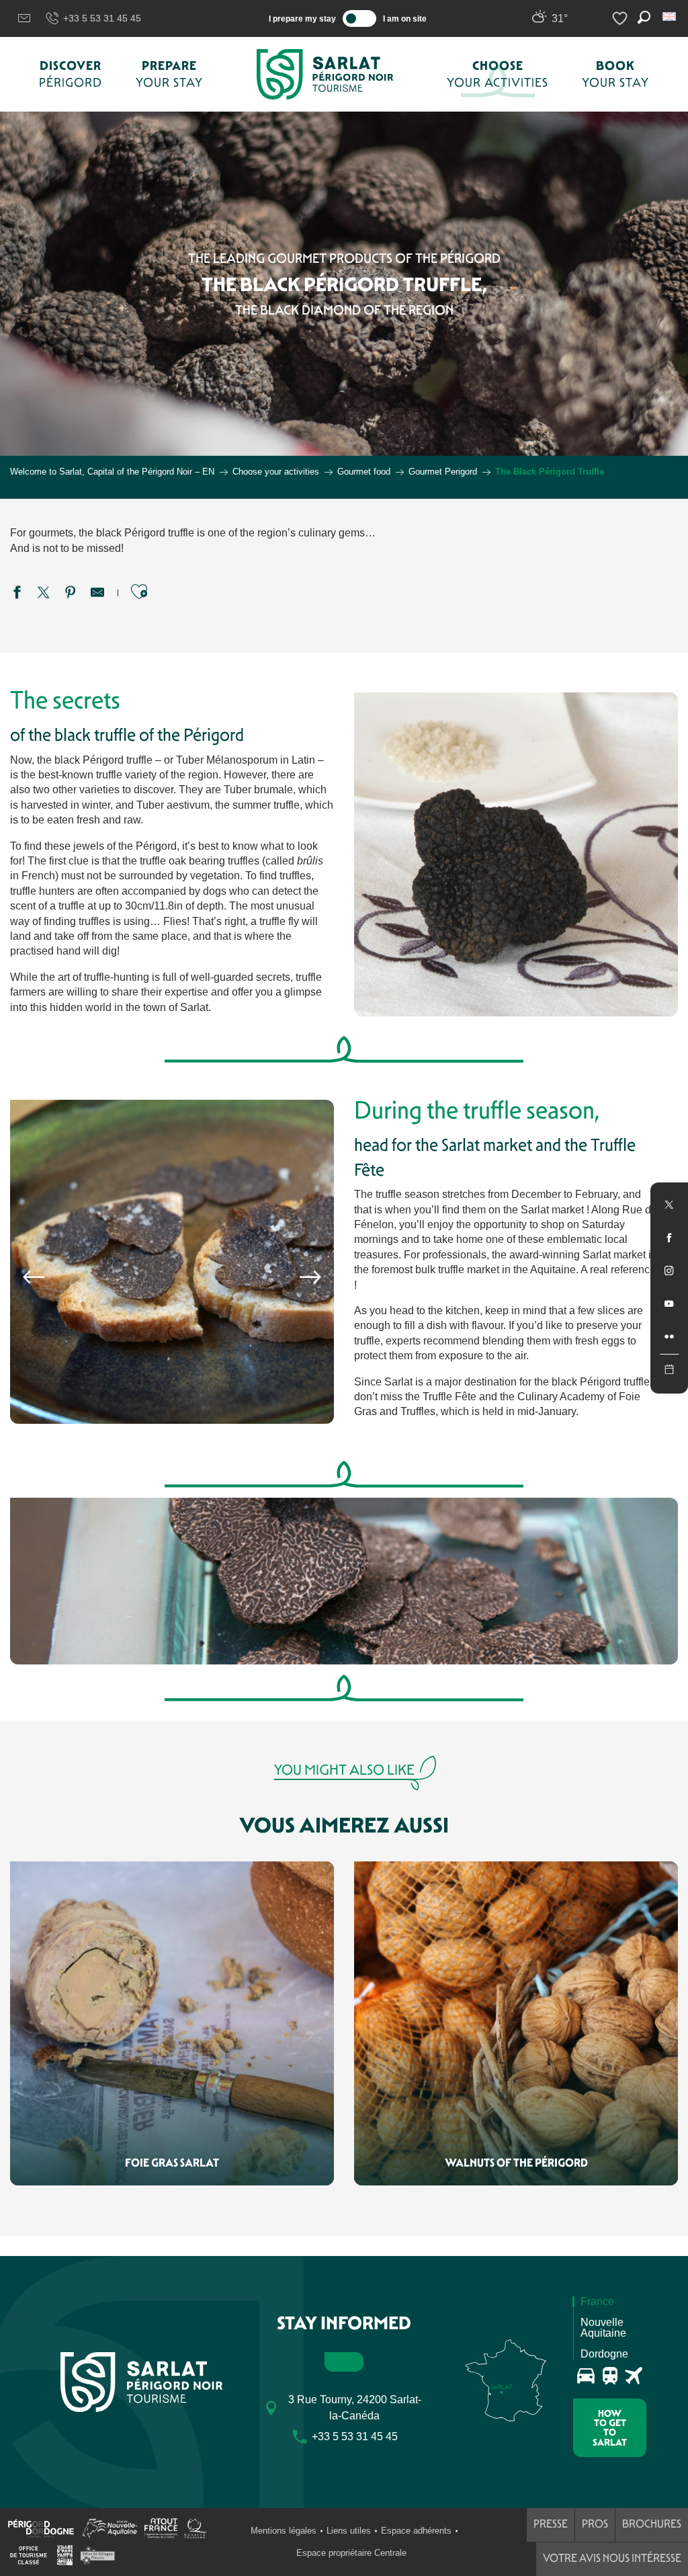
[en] (670, 16)
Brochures (652, 2524)
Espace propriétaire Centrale (351, 2553)
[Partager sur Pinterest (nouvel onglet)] (71, 594)
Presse (551, 2524)
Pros (595, 2524)
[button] (670, 16)
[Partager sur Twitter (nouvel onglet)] (44, 594)
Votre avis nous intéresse (612, 2558)
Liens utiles (349, 2531)
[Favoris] (621, 18)
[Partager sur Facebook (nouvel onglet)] (17, 594)
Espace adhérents (416, 2531)
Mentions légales (284, 2531)
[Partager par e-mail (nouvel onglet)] (97, 594)
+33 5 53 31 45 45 (102, 18)
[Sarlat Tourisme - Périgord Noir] (325, 74)
